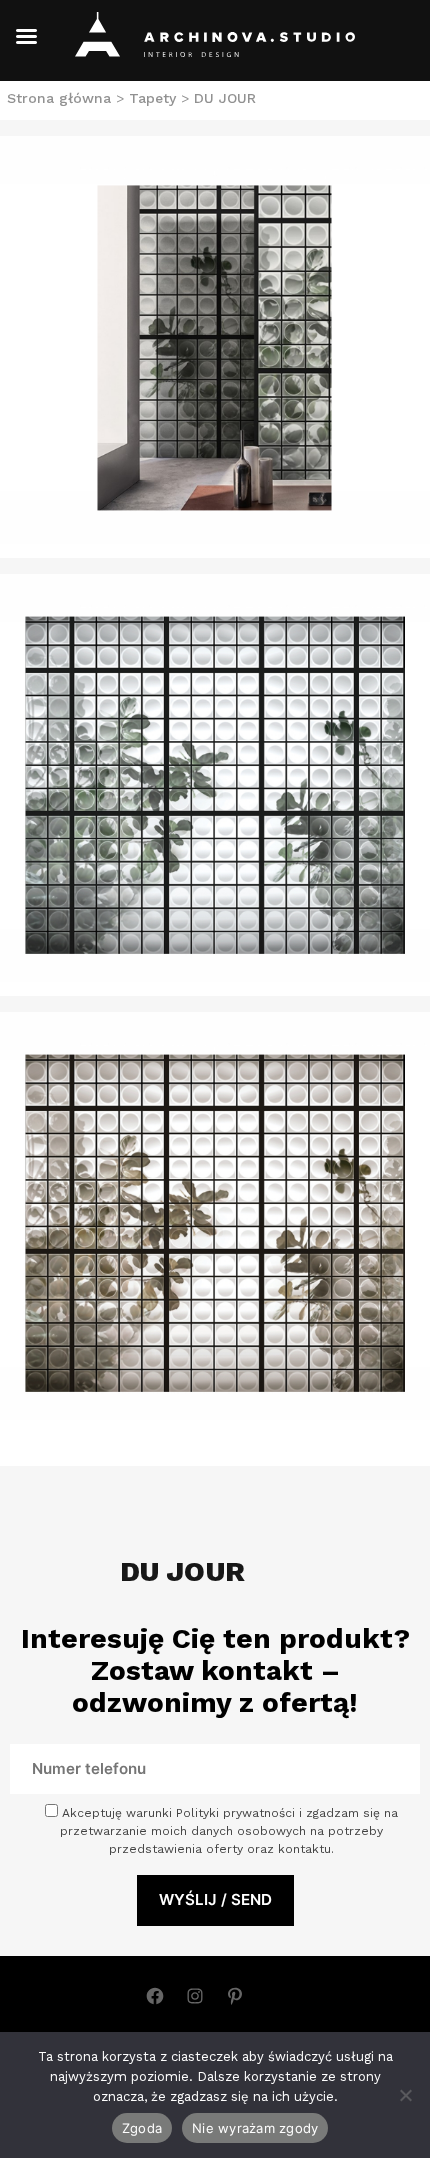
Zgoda (142, 2128)
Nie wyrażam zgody (255, 2128)
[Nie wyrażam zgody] (405, 2095)
